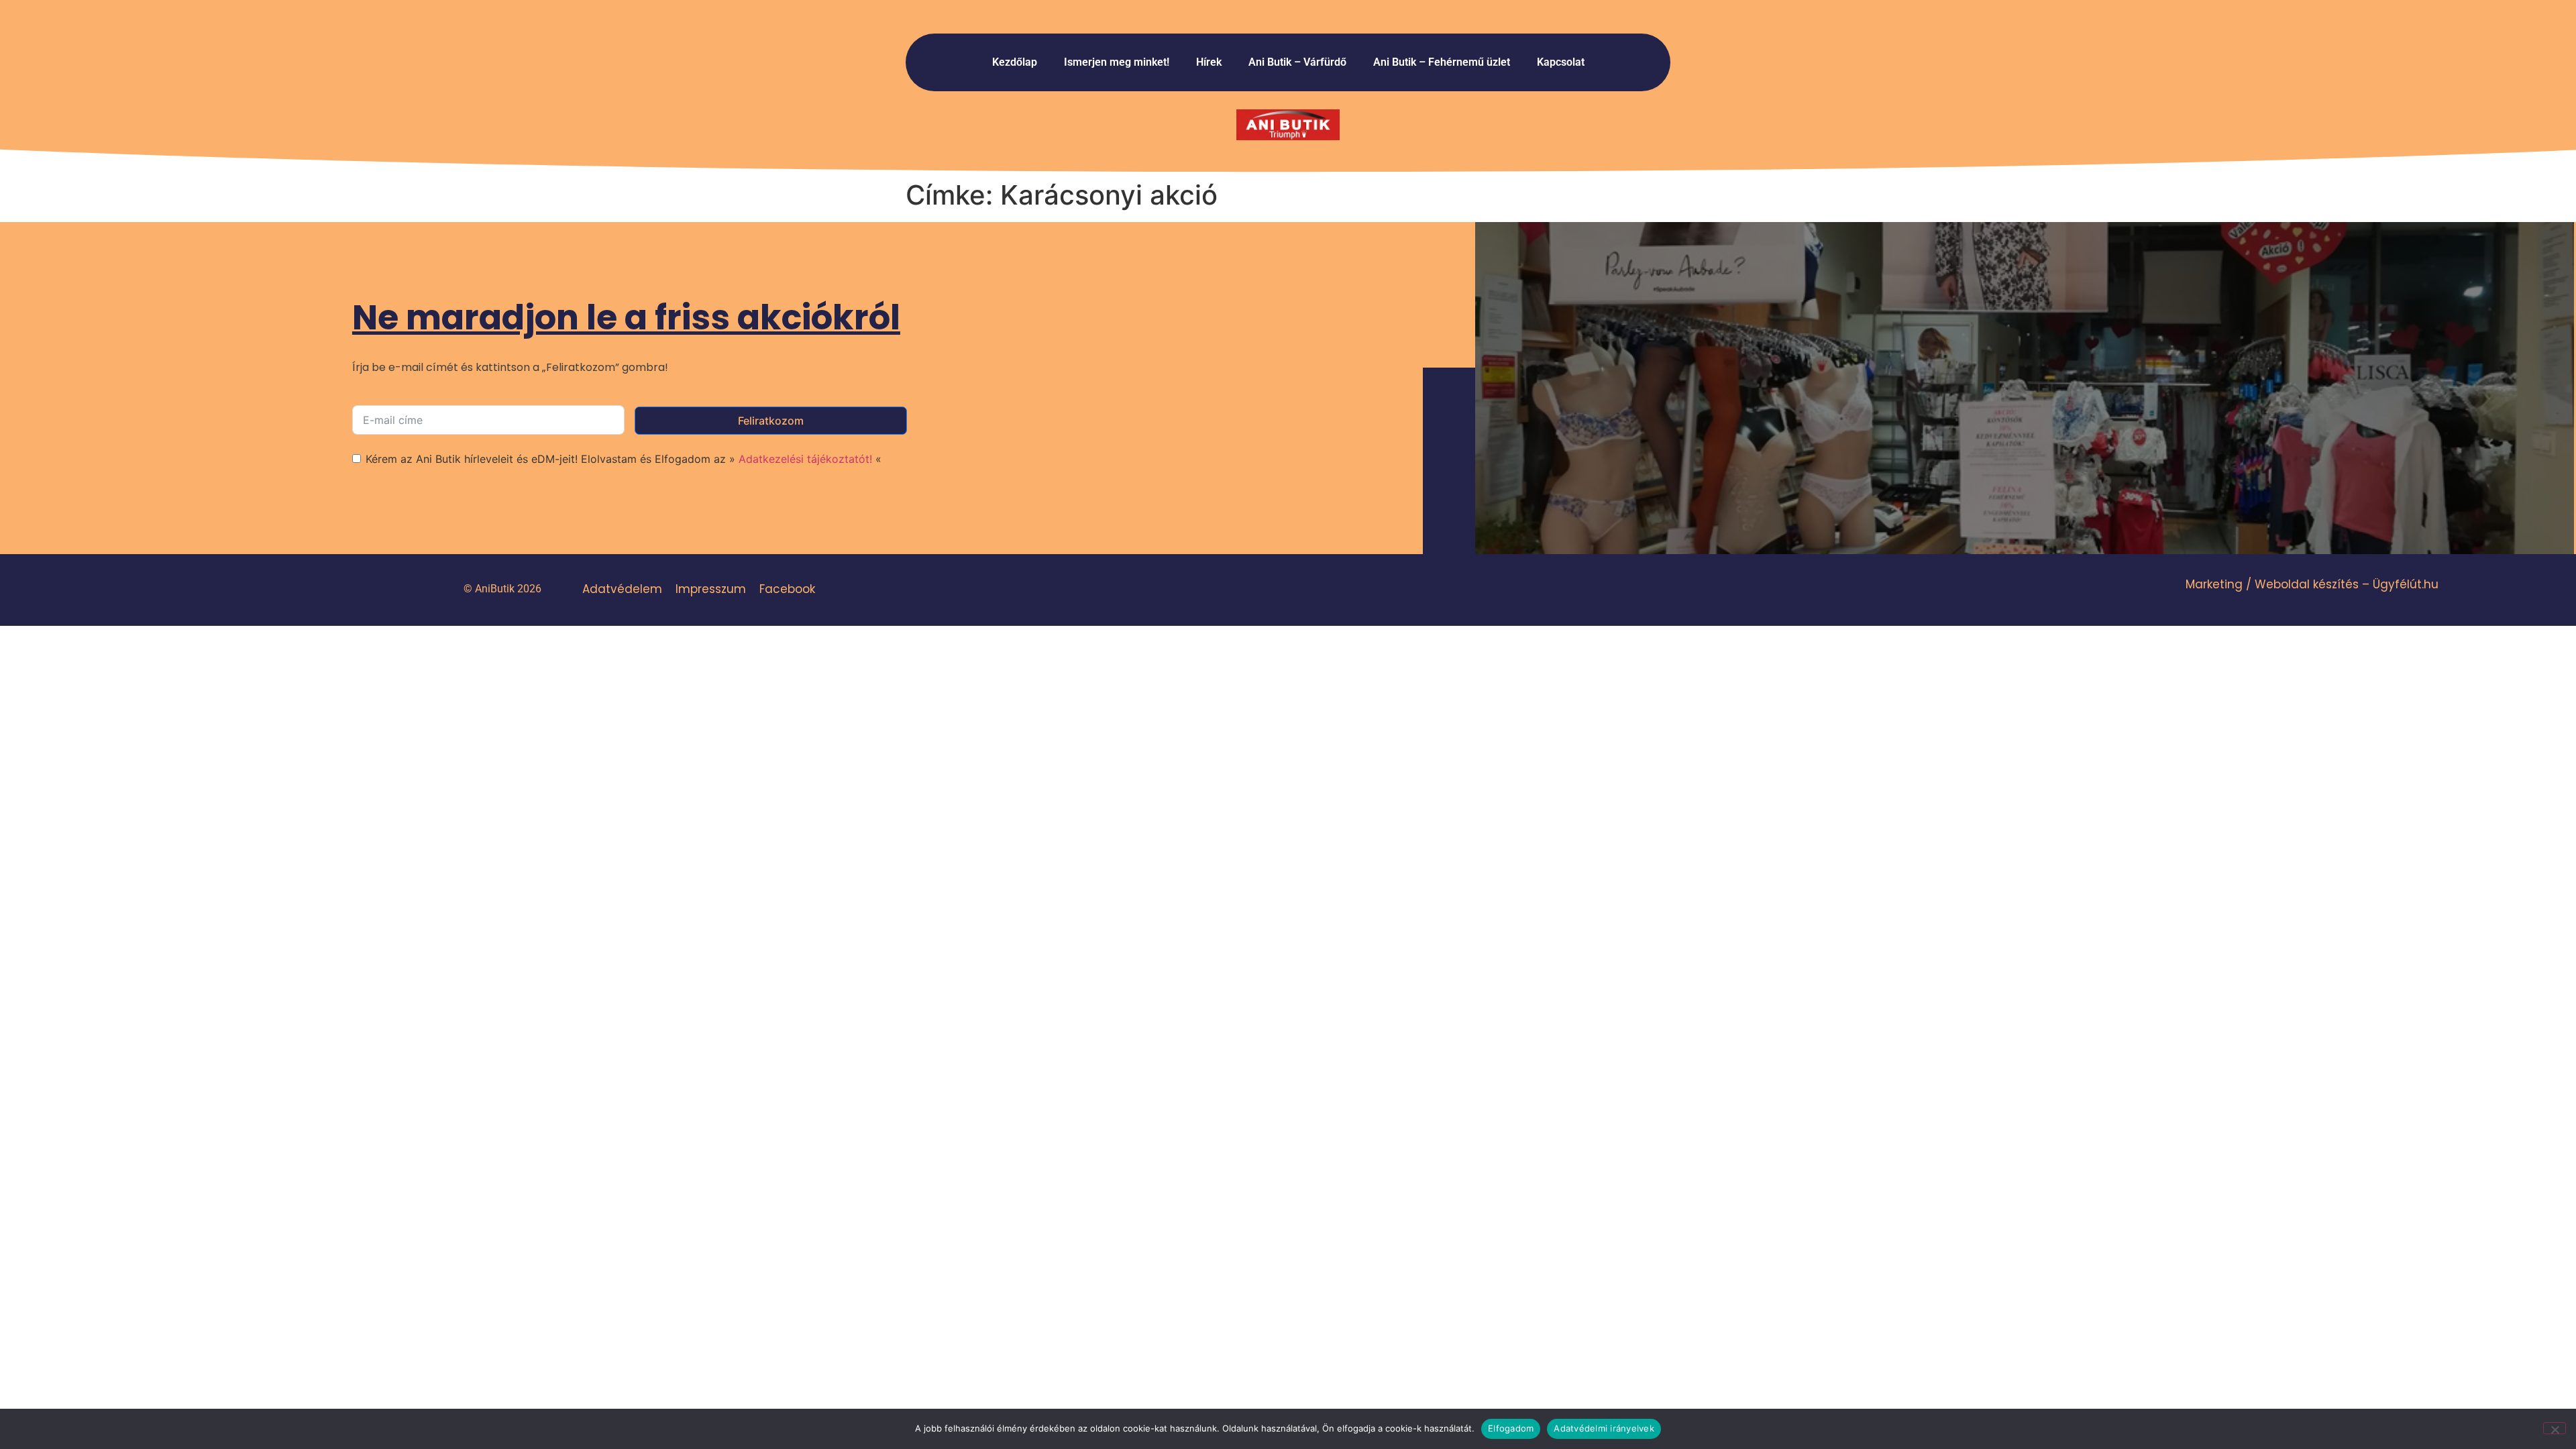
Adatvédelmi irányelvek (1604, 1428)
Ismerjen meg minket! (1117, 62)
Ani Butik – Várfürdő (1297, 62)
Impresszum (711, 589)
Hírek (1209, 62)
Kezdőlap (1015, 62)
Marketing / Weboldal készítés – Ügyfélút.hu (2312, 584)
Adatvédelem (622, 589)
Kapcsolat (1561, 62)
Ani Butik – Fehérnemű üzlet (1442, 62)
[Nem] (2555, 1428)
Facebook (787, 589)
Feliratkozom (771, 421)
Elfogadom (1511, 1428)
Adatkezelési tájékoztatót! (805, 459)
